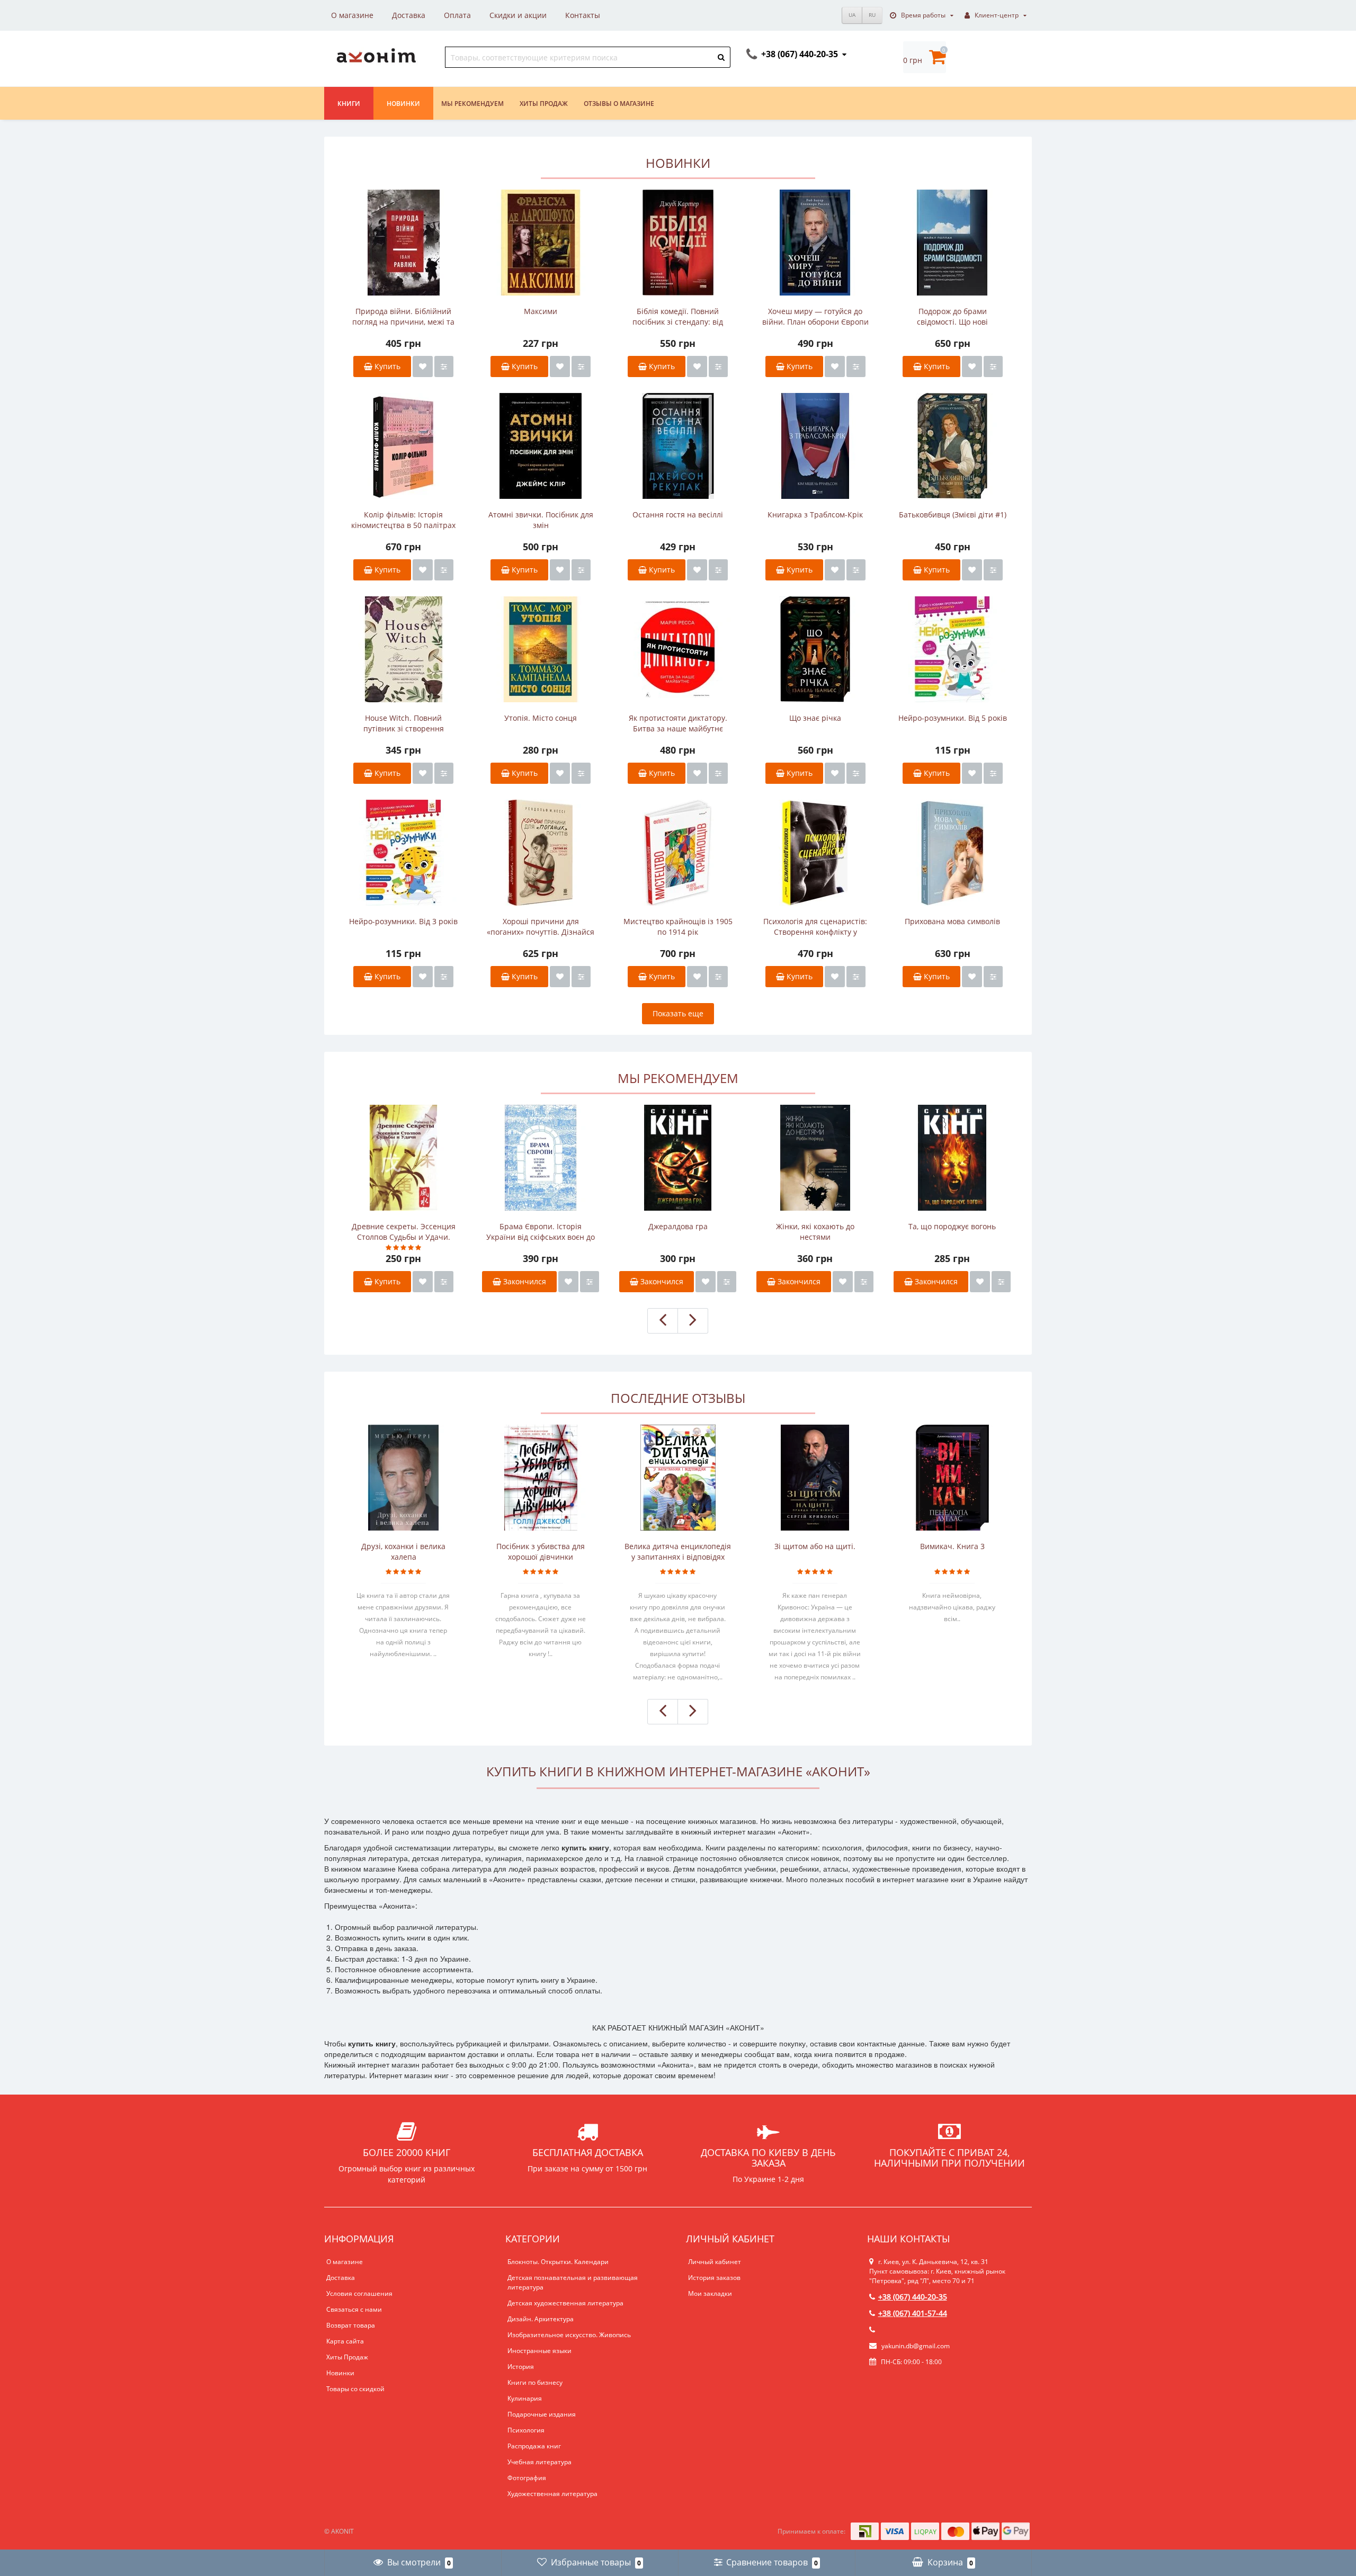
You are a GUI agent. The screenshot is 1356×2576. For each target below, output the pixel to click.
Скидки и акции (518, 15)
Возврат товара (351, 2325)
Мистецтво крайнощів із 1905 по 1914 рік (678, 927)
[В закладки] (423, 366)
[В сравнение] (444, 366)
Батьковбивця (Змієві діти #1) (953, 515)
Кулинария (525, 2398)
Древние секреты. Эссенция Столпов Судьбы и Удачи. (404, 1232)
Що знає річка (815, 718)
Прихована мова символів (952, 921)
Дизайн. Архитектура (541, 2319)
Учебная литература (539, 2462)
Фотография (527, 2478)
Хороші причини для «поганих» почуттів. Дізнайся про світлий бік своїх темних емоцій (541, 927)
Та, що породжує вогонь (952, 1226)
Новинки (403, 104)
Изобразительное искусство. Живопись (569, 2335)
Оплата (457, 15)
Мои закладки (710, 2293)
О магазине (352, 15)
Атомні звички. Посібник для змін (541, 520)
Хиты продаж (544, 104)
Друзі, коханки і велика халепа (403, 1551)
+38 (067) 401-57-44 (913, 2313)
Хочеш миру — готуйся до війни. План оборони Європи (815, 316)
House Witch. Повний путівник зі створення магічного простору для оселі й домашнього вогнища (403, 723)
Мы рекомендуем (472, 104)
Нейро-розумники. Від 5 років (953, 718)
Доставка (409, 15)
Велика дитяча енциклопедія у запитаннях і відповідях (678, 1551)
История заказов (714, 2278)
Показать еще (678, 1013)
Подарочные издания (542, 2414)
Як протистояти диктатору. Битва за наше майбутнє (678, 723)
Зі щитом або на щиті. (815, 1546)
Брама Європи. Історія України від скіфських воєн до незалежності (541, 1232)
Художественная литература (552, 2494)
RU (872, 15)
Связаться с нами (354, 2309)
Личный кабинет (715, 2262)
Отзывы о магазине (619, 104)
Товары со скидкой (355, 2389)
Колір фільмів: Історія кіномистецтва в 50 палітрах (403, 520)
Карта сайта (345, 2341)
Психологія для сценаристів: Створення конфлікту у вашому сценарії (815, 927)
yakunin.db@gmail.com (916, 2346)
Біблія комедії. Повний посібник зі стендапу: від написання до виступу (678, 317)
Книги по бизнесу (535, 2382)
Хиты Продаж (347, 2357)
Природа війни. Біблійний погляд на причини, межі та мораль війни (403, 317)
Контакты (583, 15)
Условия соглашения (359, 2293)
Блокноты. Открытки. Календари (558, 2262)
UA (852, 15)
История (521, 2367)
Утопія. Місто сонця (541, 718)
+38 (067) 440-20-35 (913, 2297)
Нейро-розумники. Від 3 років (403, 921)
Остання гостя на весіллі (678, 515)
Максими (541, 311)
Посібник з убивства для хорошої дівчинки (541, 1551)
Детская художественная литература (565, 2303)
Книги (349, 104)
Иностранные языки (539, 2351)
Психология (526, 2430)
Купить (386, 366)
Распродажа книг (534, 2446)
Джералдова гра (678, 1226)
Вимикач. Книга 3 (952, 1546)
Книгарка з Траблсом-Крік (815, 515)
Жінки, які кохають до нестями (815, 1232)
